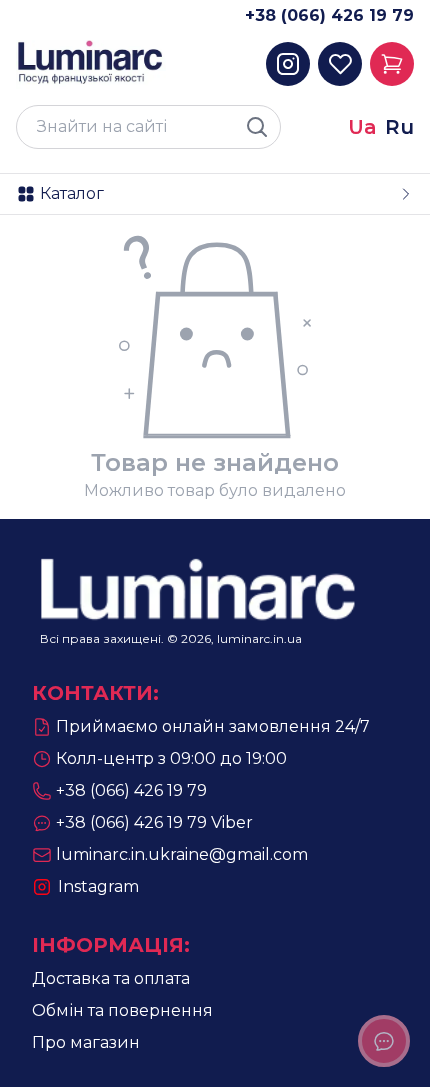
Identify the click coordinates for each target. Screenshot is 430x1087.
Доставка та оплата (111, 978)
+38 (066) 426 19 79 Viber (154, 822)
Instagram (98, 886)
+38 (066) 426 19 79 (329, 15)
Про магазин (86, 1042)
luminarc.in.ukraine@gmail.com (182, 854)
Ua (362, 127)
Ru (399, 127)
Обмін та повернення (122, 1010)
